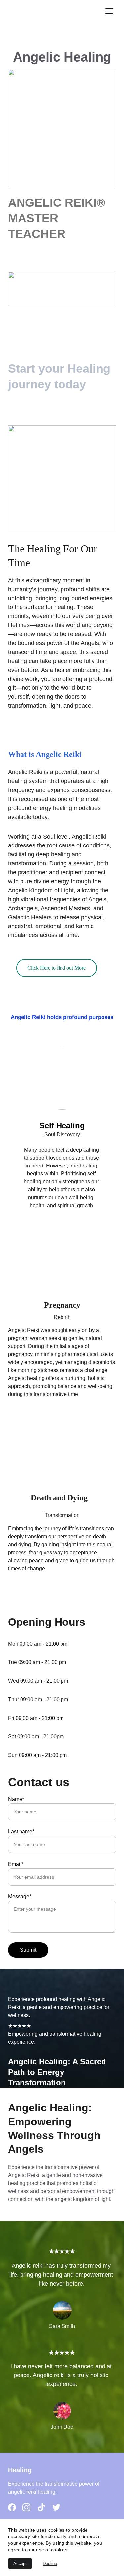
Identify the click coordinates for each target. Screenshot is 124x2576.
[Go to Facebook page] (12, 2507)
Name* (16, 1799)
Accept (20, 2564)
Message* (20, 1897)
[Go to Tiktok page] (41, 2507)
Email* (16, 1864)
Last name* (21, 1832)
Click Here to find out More (57, 968)
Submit (28, 1950)
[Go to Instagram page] (26, 2507)
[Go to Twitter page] (56, 2507)
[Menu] (109, 11)
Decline (50, 2564)
